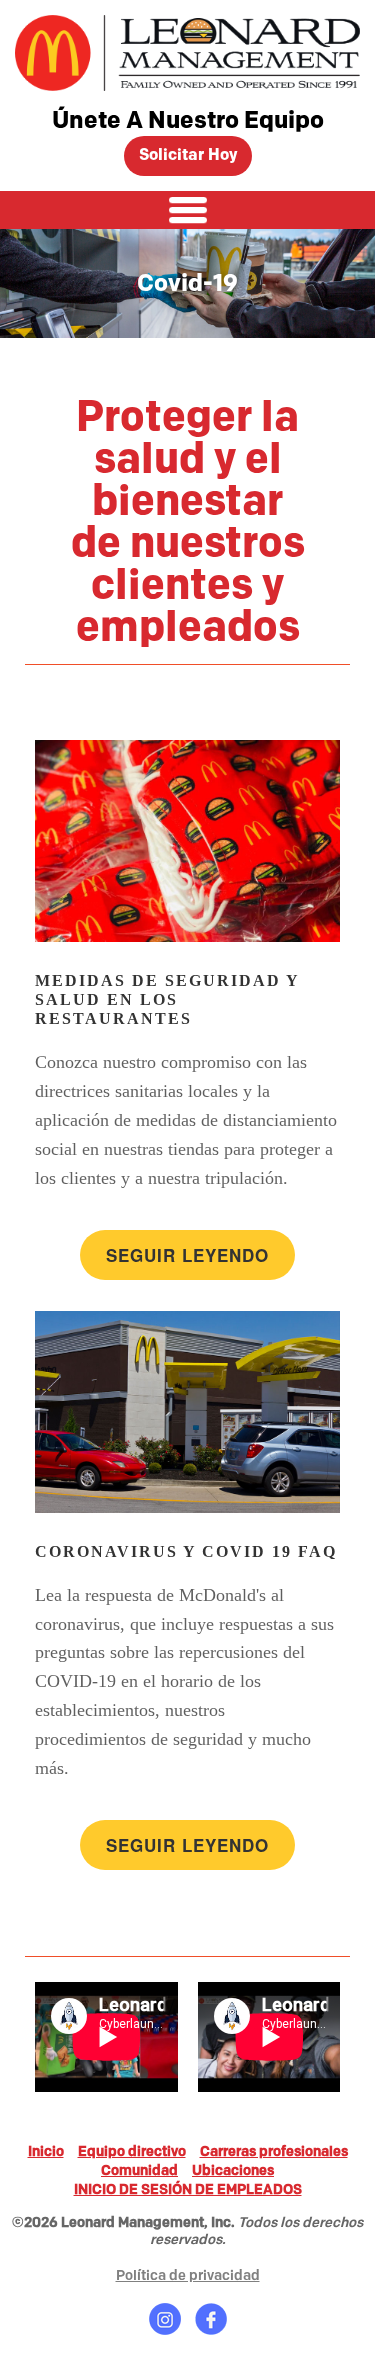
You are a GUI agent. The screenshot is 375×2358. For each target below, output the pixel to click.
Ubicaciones (233, 2170)
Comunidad (139, 2170)
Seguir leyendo (187, 1255)
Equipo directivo (132, 2151)
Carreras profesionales (274, 2151)
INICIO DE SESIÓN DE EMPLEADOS (188, 2189)
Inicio (46, 2151)
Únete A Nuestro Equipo (188, 120)
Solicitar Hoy (188, 155)
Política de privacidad (188, 2275)
